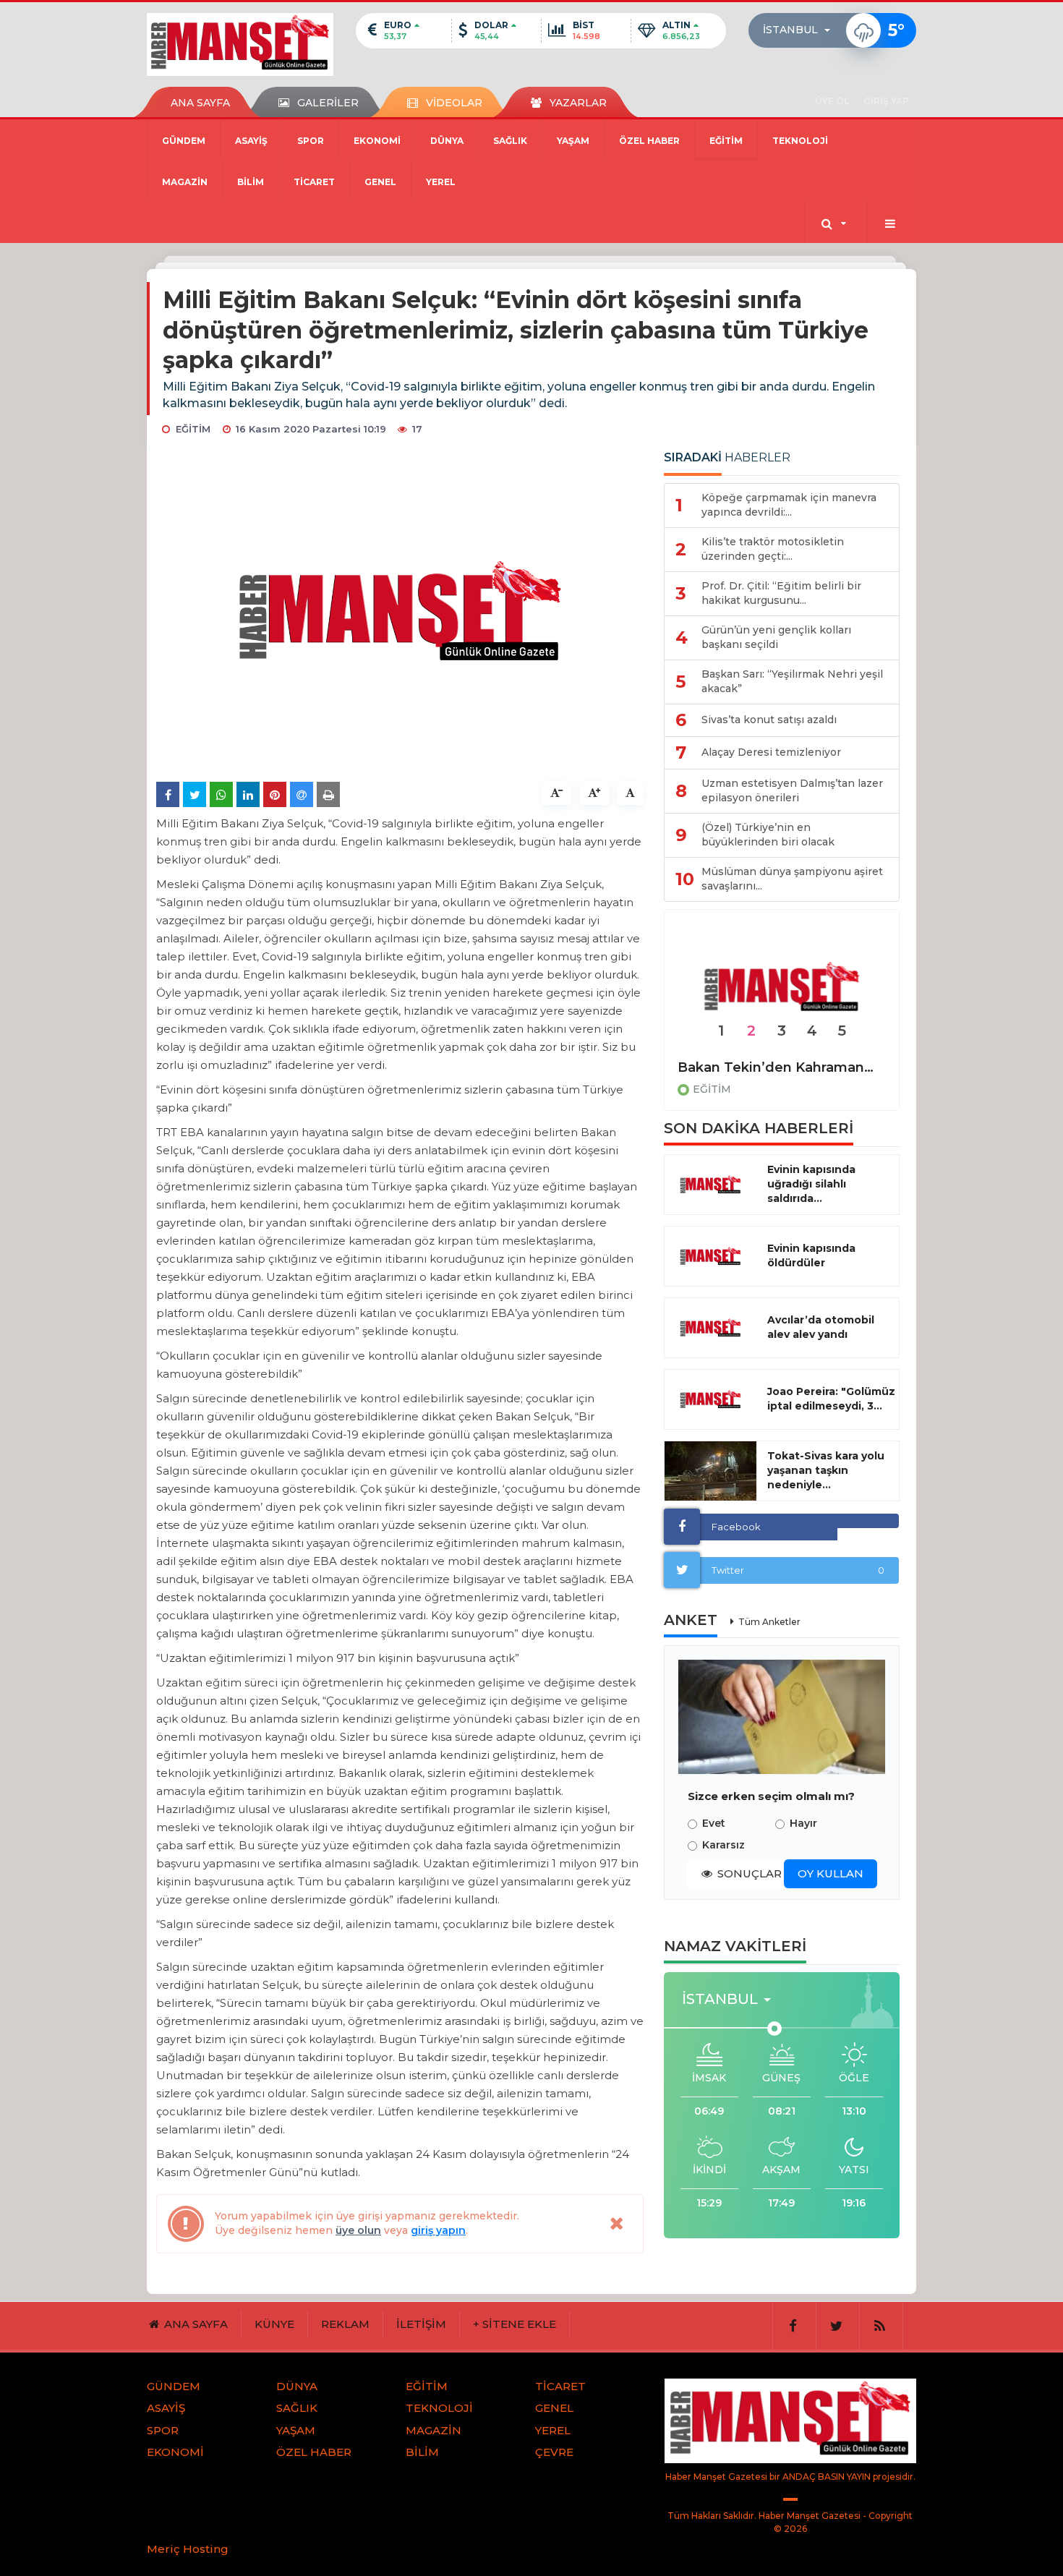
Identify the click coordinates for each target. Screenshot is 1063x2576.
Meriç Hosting (188, 2549)
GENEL (380, 182)
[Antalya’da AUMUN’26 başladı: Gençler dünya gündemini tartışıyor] (782, 988)
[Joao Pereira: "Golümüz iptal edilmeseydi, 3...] (710, 1399)
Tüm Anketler (769, 1622)
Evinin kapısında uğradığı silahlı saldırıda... (811, 1184)
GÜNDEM (184, 141)
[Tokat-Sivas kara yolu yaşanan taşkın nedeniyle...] (710, 1471)
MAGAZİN (185, 182)
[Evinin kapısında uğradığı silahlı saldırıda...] (710, 1185)
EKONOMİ (377, 141)
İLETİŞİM (421, 2324)
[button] (801, 30)
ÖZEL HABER (649, 141)
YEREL (441, 182)
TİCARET (314, 182)
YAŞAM (573, 141)
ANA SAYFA (200, 103)
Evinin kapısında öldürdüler (811, 1255)
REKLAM (345, 2324)
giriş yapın (438, 2230)
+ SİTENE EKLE (515, 2324)
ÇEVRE (554, 2452)
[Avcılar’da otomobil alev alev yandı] (710, 1328)
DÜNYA (447, 141)
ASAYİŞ (251, 141)
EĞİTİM (726, 141)
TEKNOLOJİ (800, 141)
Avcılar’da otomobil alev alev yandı (821, 1327)
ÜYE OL (832, 101)
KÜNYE (274, 2324)
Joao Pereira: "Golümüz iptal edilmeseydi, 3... (831, 1399)
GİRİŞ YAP (886, 101)
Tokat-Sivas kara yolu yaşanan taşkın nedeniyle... (826, 1470)
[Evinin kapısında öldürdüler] (710, 1256)
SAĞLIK (510, 141)
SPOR (311, 141)
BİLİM (251, 182)
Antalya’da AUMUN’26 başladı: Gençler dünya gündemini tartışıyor (782, 1067)
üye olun (358, 2230)
